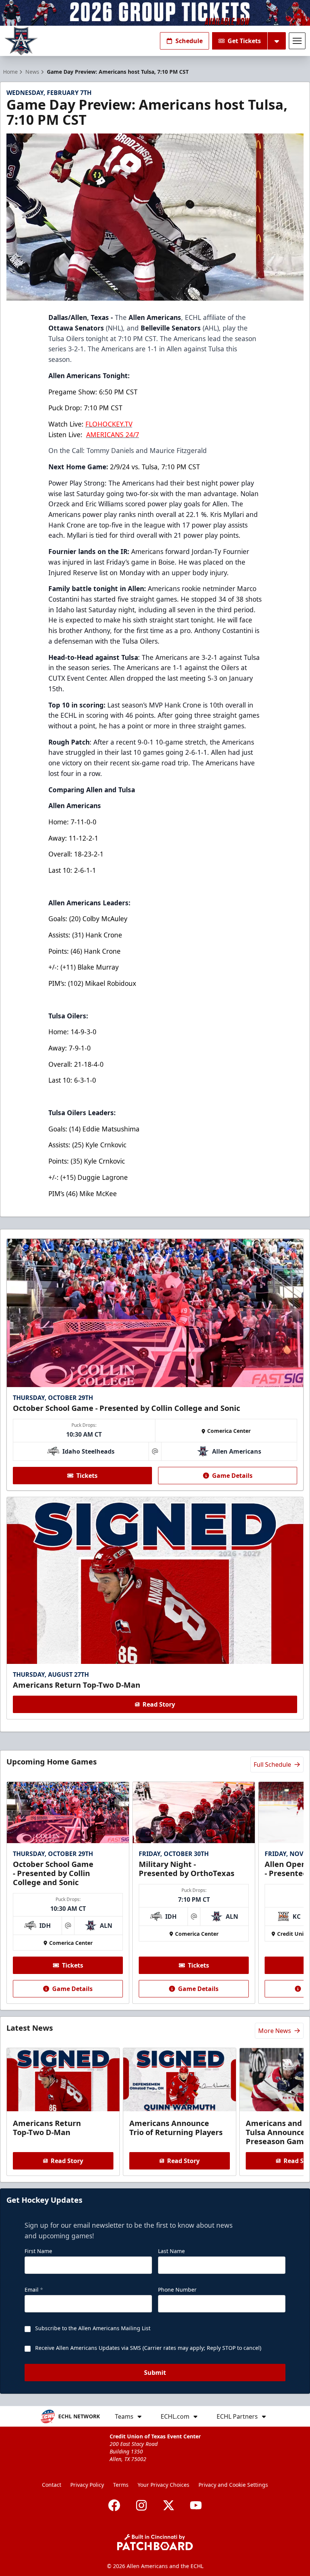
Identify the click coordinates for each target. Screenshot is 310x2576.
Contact (52, 2485)
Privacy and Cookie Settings (233, 2485)
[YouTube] (196, 2505)
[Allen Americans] (21, 41)
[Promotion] (155, 13)
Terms (121, 2485)
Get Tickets (244, 41)
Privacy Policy (87, 2485)
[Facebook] (114, 2505)
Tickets (87, 1476)
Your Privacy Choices (164, 2485)
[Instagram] (141, 2505)
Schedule (189, 41)
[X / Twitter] (169, 2505)
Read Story (159, 1704)
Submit (155, 2373)
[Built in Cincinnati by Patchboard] (155, 2542)
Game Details (232, 1476)
